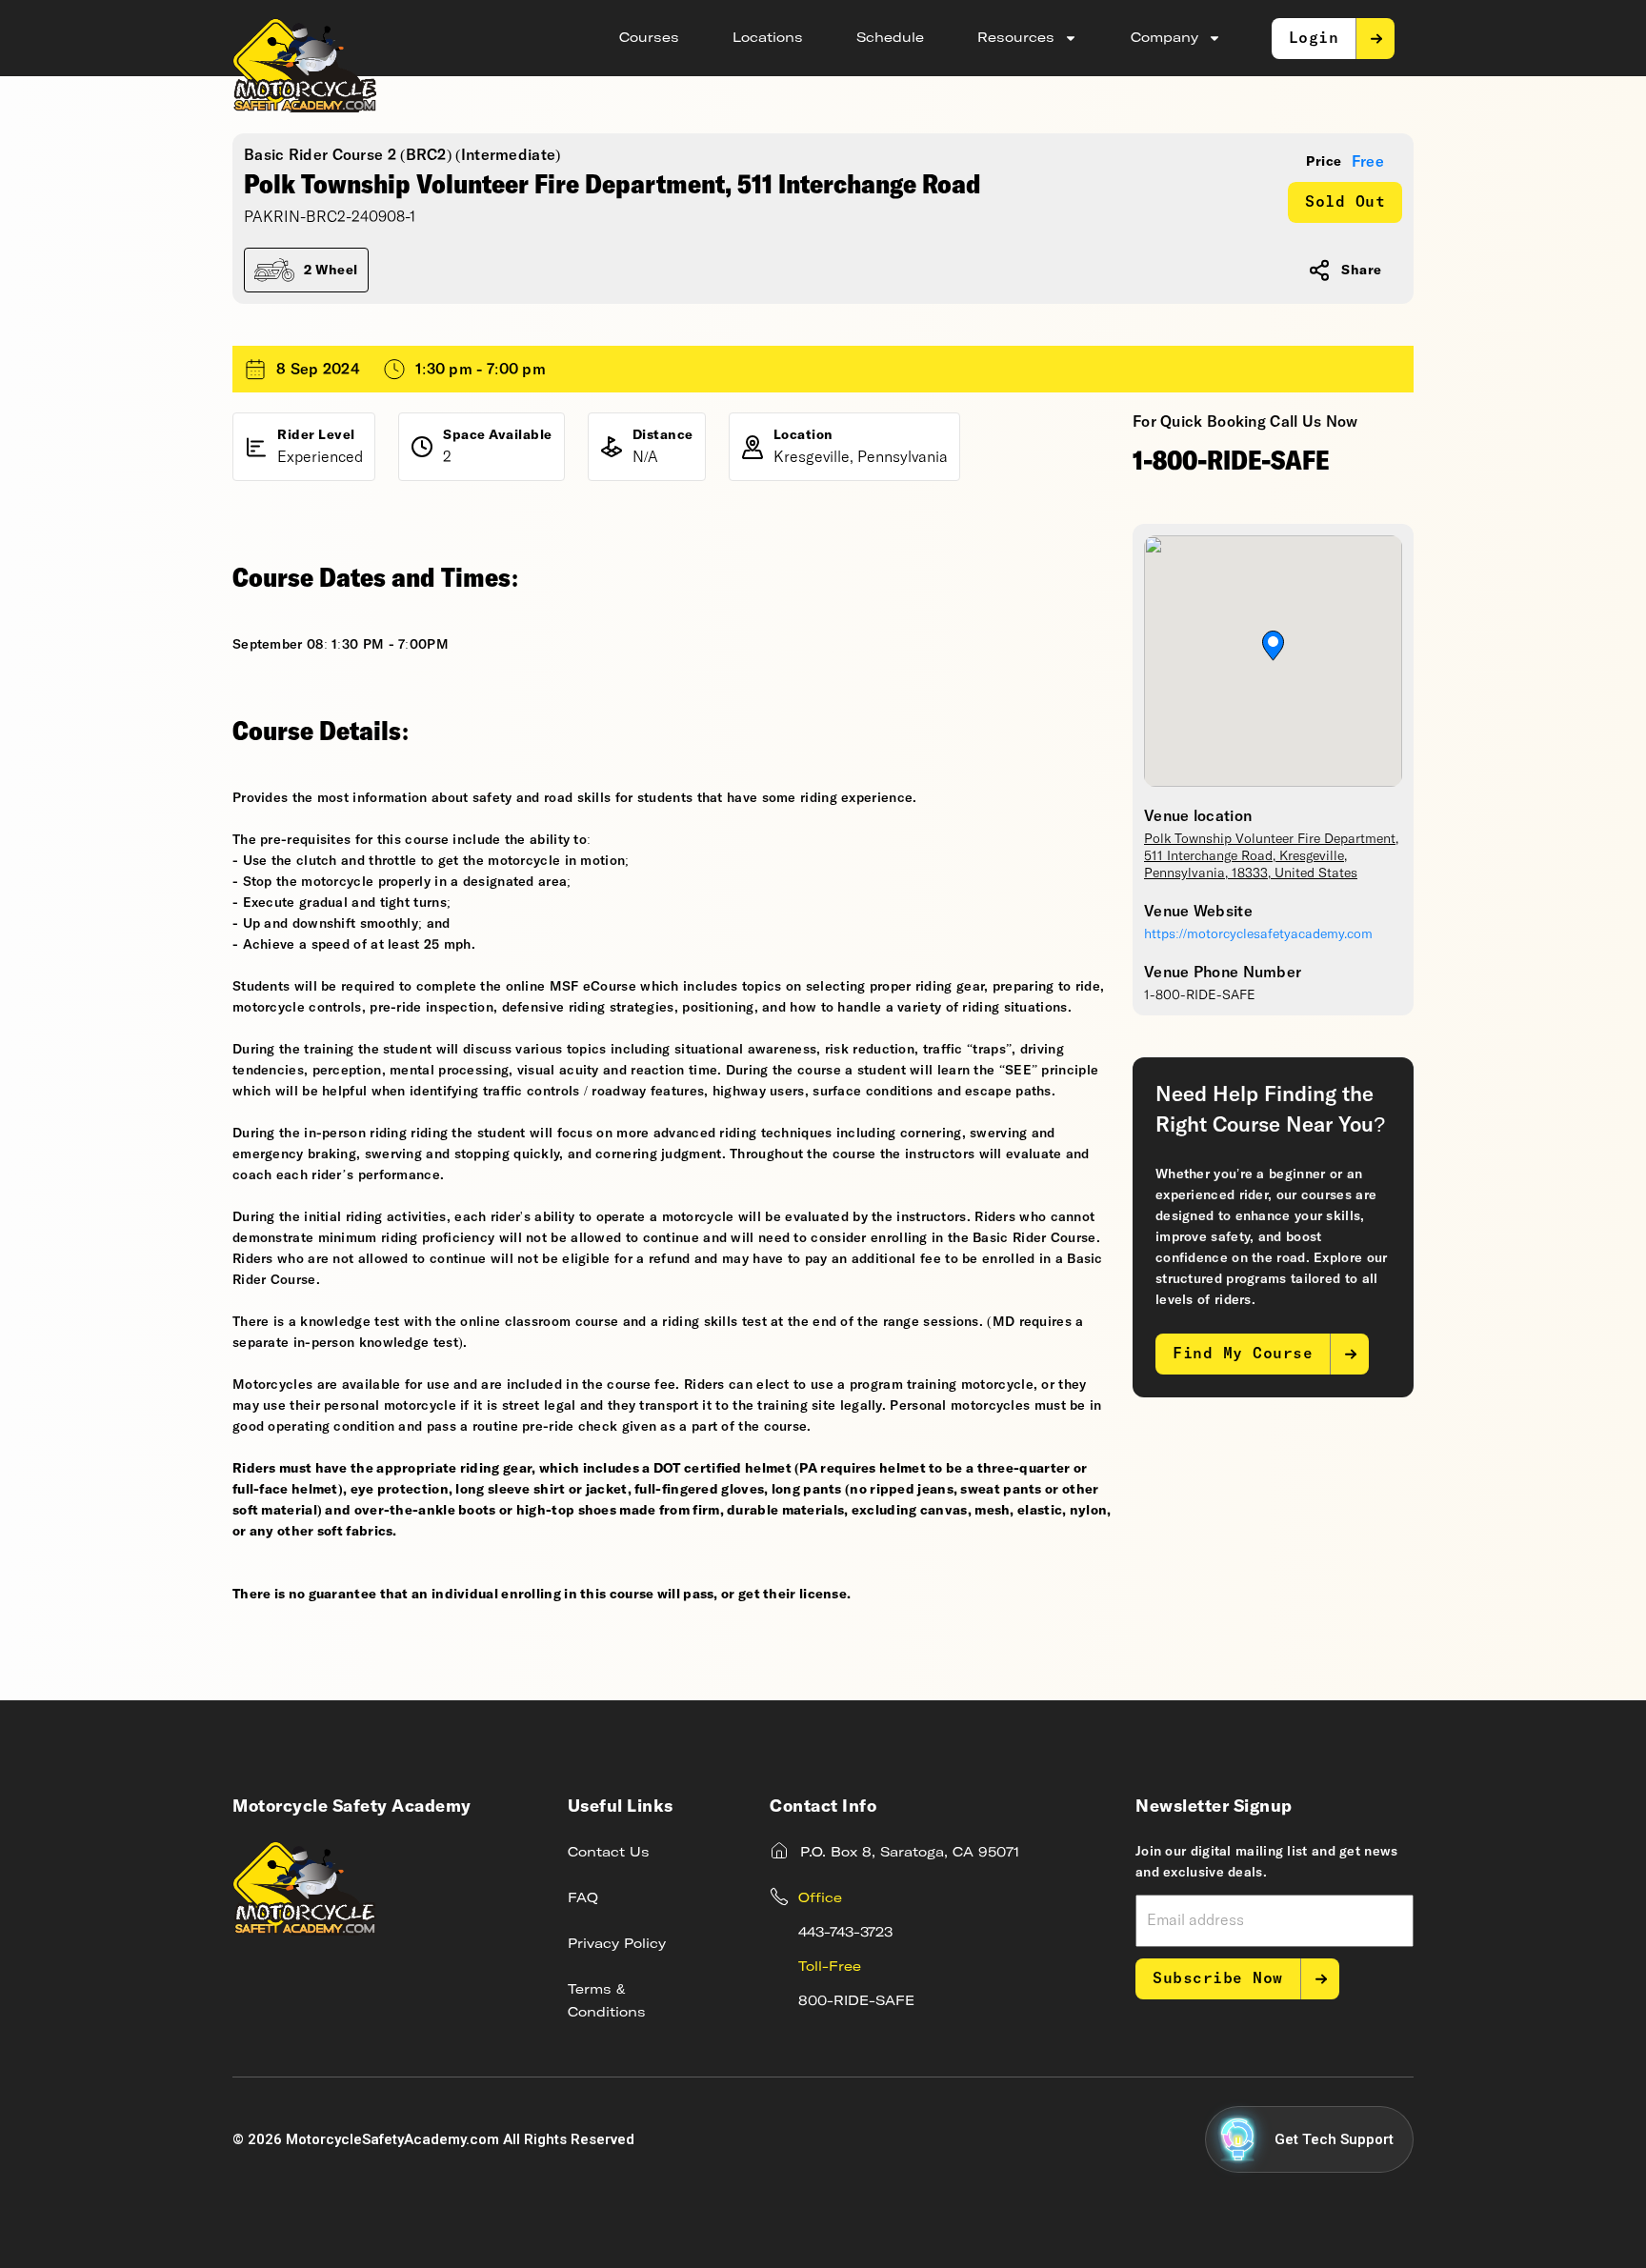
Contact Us (609, 1853)
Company (1164, 38)
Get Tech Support (1334, 2139)
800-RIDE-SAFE (856, 2001)
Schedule (890, 38)
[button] (1273, 646)
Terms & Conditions (607, 2001)
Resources (1016, 38)
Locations (768, 38)
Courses (649, 38)
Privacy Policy (617, 1944)
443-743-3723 (845, 1933)
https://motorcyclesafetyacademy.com (1258, 934)
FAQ (583, 1898)
